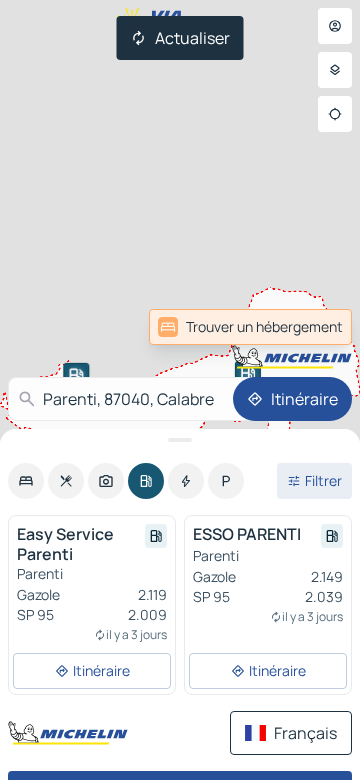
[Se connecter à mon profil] (335, 26)
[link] (250, 327)
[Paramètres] (335, 70)
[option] (26, 481)
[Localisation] (335, 114)
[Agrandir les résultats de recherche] (180, 440)
